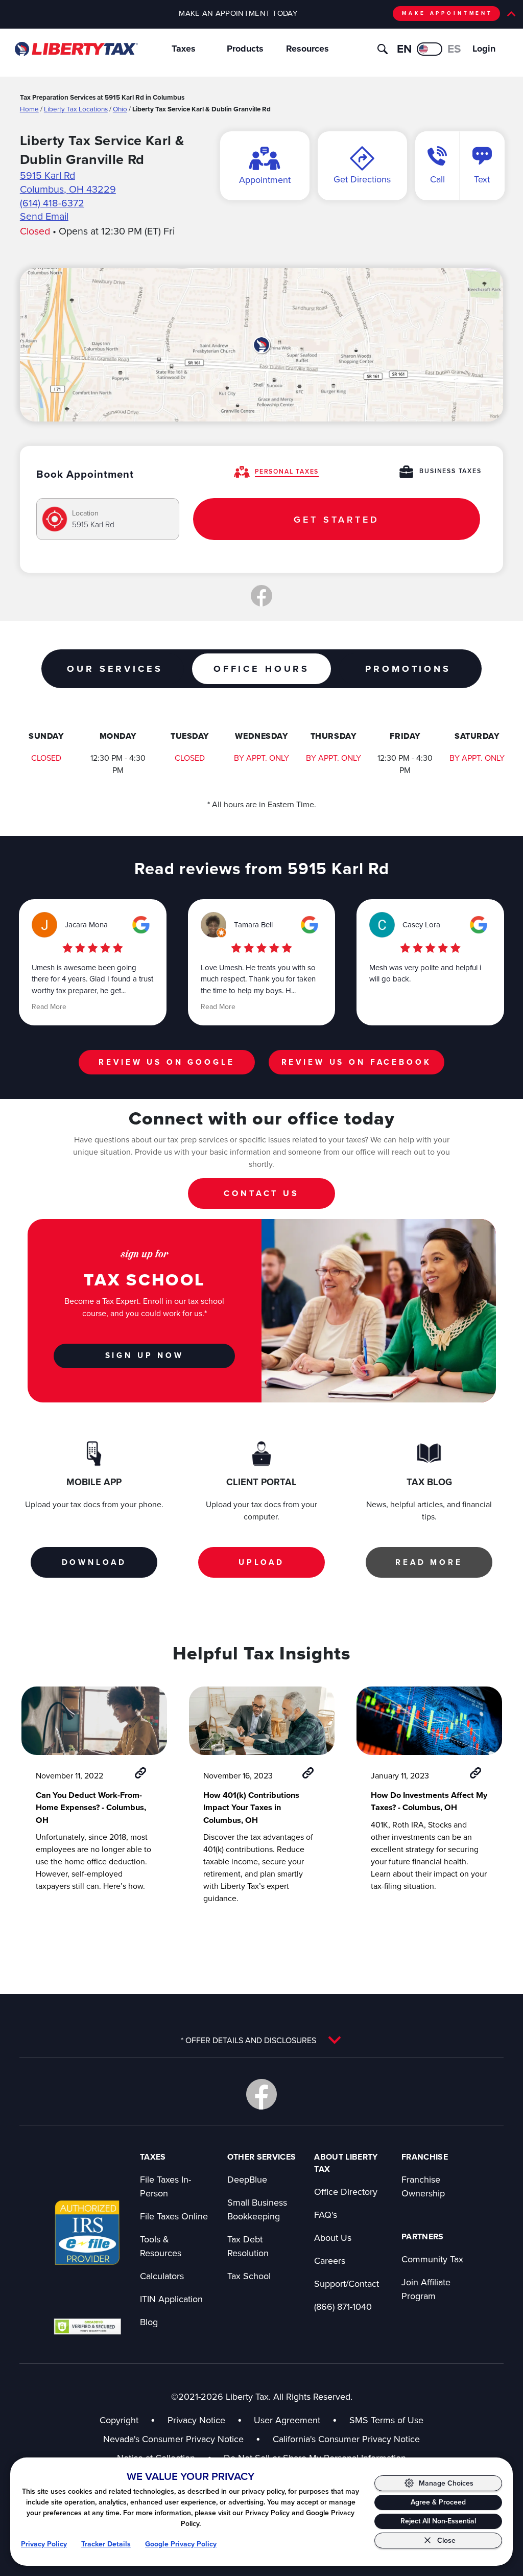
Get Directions (362, 179)
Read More (49, 1006)
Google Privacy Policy (181, 2544)
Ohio (120, 109)
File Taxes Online (174, 2216)
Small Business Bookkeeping (257, 2209)
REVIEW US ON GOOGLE (167, 1062)
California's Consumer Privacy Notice (346, 2439)
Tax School (249, 2276)
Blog (149, 2322)
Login (484, 49)
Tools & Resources (161, 2246)
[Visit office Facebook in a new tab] (261, 596)
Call (437, 179)
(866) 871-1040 (343, 2306)
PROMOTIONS (408, 669)
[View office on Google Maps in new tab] (261, 345)
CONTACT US (261, 1193)
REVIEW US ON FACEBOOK (356, 1062)
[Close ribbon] (511, 14)
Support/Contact (347, 2284)
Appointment (265, 180)
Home (29, 109)
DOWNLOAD (94, 1562)
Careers (330, 2261)
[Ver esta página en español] (430, 49)
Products (245, 49)
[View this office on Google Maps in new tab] (141, 925)
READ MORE (429, 1562)
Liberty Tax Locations (76, 109)
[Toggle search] (383, 49)
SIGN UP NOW (145, 1355)
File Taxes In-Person (165, 2186)
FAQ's (326, 2215)
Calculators (162, 2276)
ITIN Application (171, 2299)
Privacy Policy (44, 2544)
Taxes (184, 49)
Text (482, 179)
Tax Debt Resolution (248, 2246)
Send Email (44, 216)
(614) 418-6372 (52, 203)
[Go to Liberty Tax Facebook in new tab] (261, 2094)
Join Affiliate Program (426, 2289)
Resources (307, 49)
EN (404, 49)
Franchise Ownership (423, 2186)
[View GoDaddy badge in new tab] (87, 2326)
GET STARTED (336, 519)
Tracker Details (106, 2544)
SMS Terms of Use (386, 2420)
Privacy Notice (196, 2420)
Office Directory (346, 2192)
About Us (333, 2238)
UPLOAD (261, 1562)
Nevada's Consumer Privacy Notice (182, 2439)
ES (454, 49)
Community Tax (432, 2259)
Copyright (119, 2420)
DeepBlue (247, 2179)
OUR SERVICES (115, 669)
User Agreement (287, 2420)
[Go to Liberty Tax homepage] (76, 49)
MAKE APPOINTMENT (447, 13)
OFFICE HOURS (261, 669)
